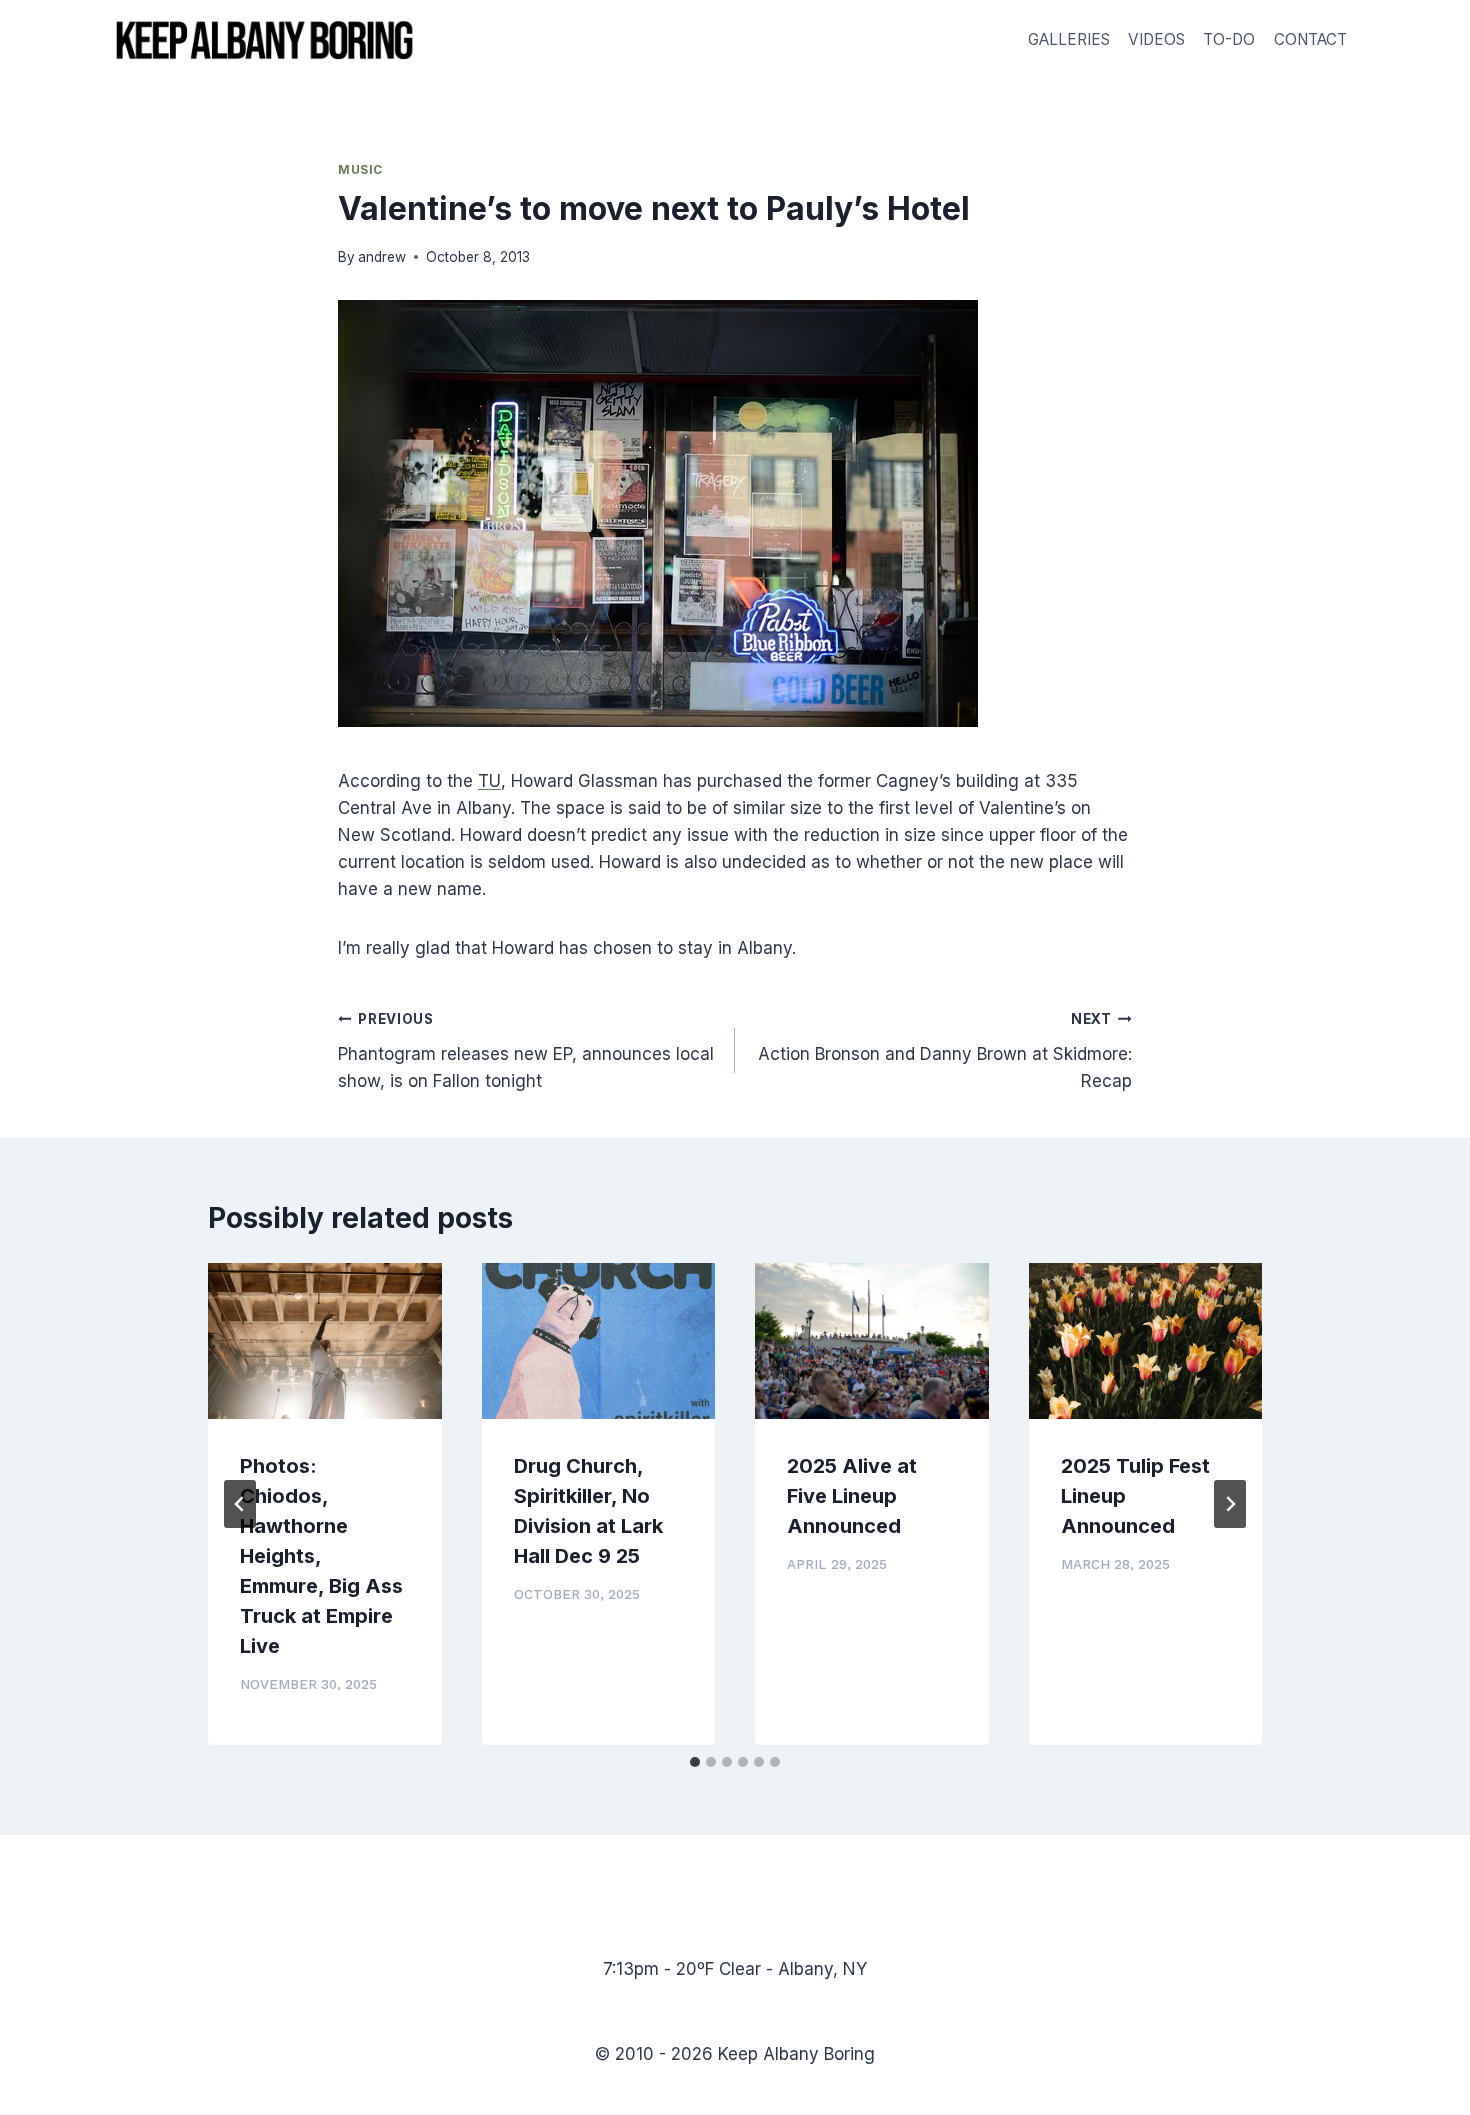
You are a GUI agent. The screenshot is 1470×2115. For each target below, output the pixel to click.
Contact (1310, 39)
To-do (1229, 39)
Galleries (1069, 39)
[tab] (695, 1762)
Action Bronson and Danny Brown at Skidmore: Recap (945, 1051)
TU (489, 781)
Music (360, 169)
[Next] (1230, 1504)
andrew (382, 257)
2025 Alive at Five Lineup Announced (852, 1496)
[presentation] (325, 1341)
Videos (1156, 39)
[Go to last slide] (240, 1504)
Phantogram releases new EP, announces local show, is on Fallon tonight (526, 1051)
